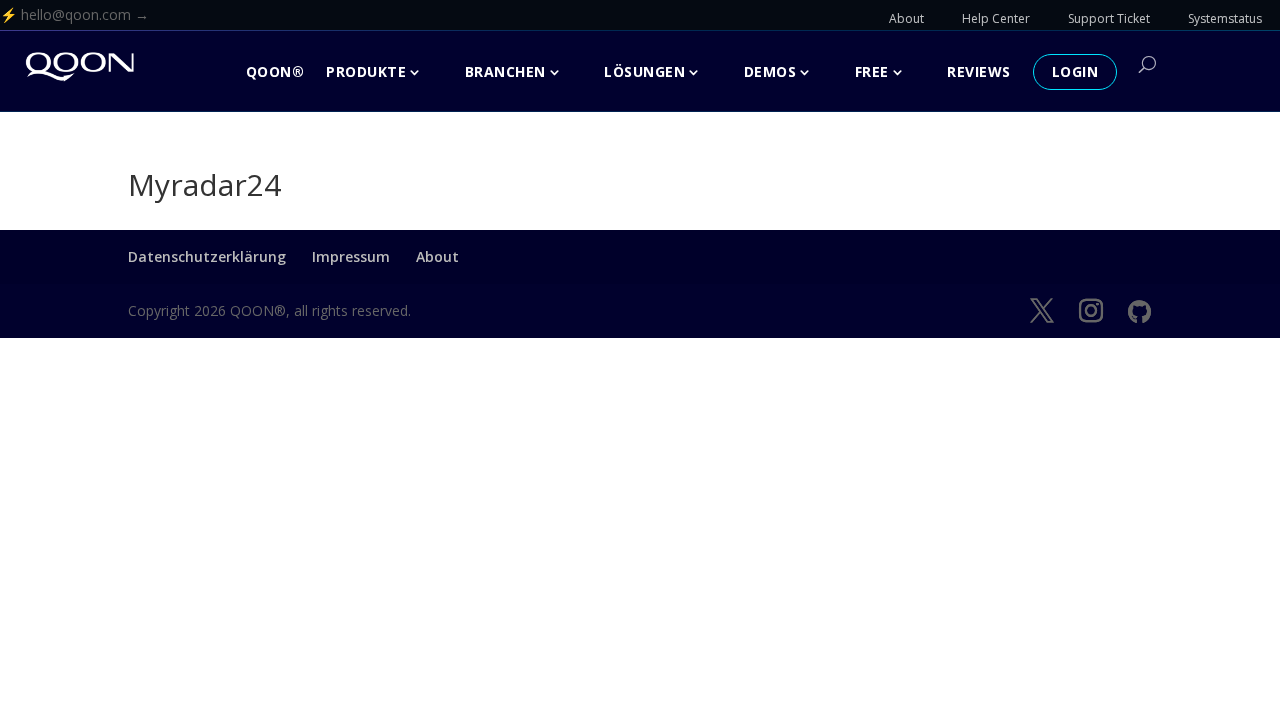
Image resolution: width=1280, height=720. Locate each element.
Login (1075, 71)
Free (872, 71)
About (906, 18)
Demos (770, 71)
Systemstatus (1225, 18)
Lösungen (644, 71)
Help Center (996, 18)
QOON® (275, 71)
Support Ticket (1109, 18)
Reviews (979, 71)
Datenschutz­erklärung (207, 256)
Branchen (505, 71)
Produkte (366, 71)
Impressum (351, 256)
